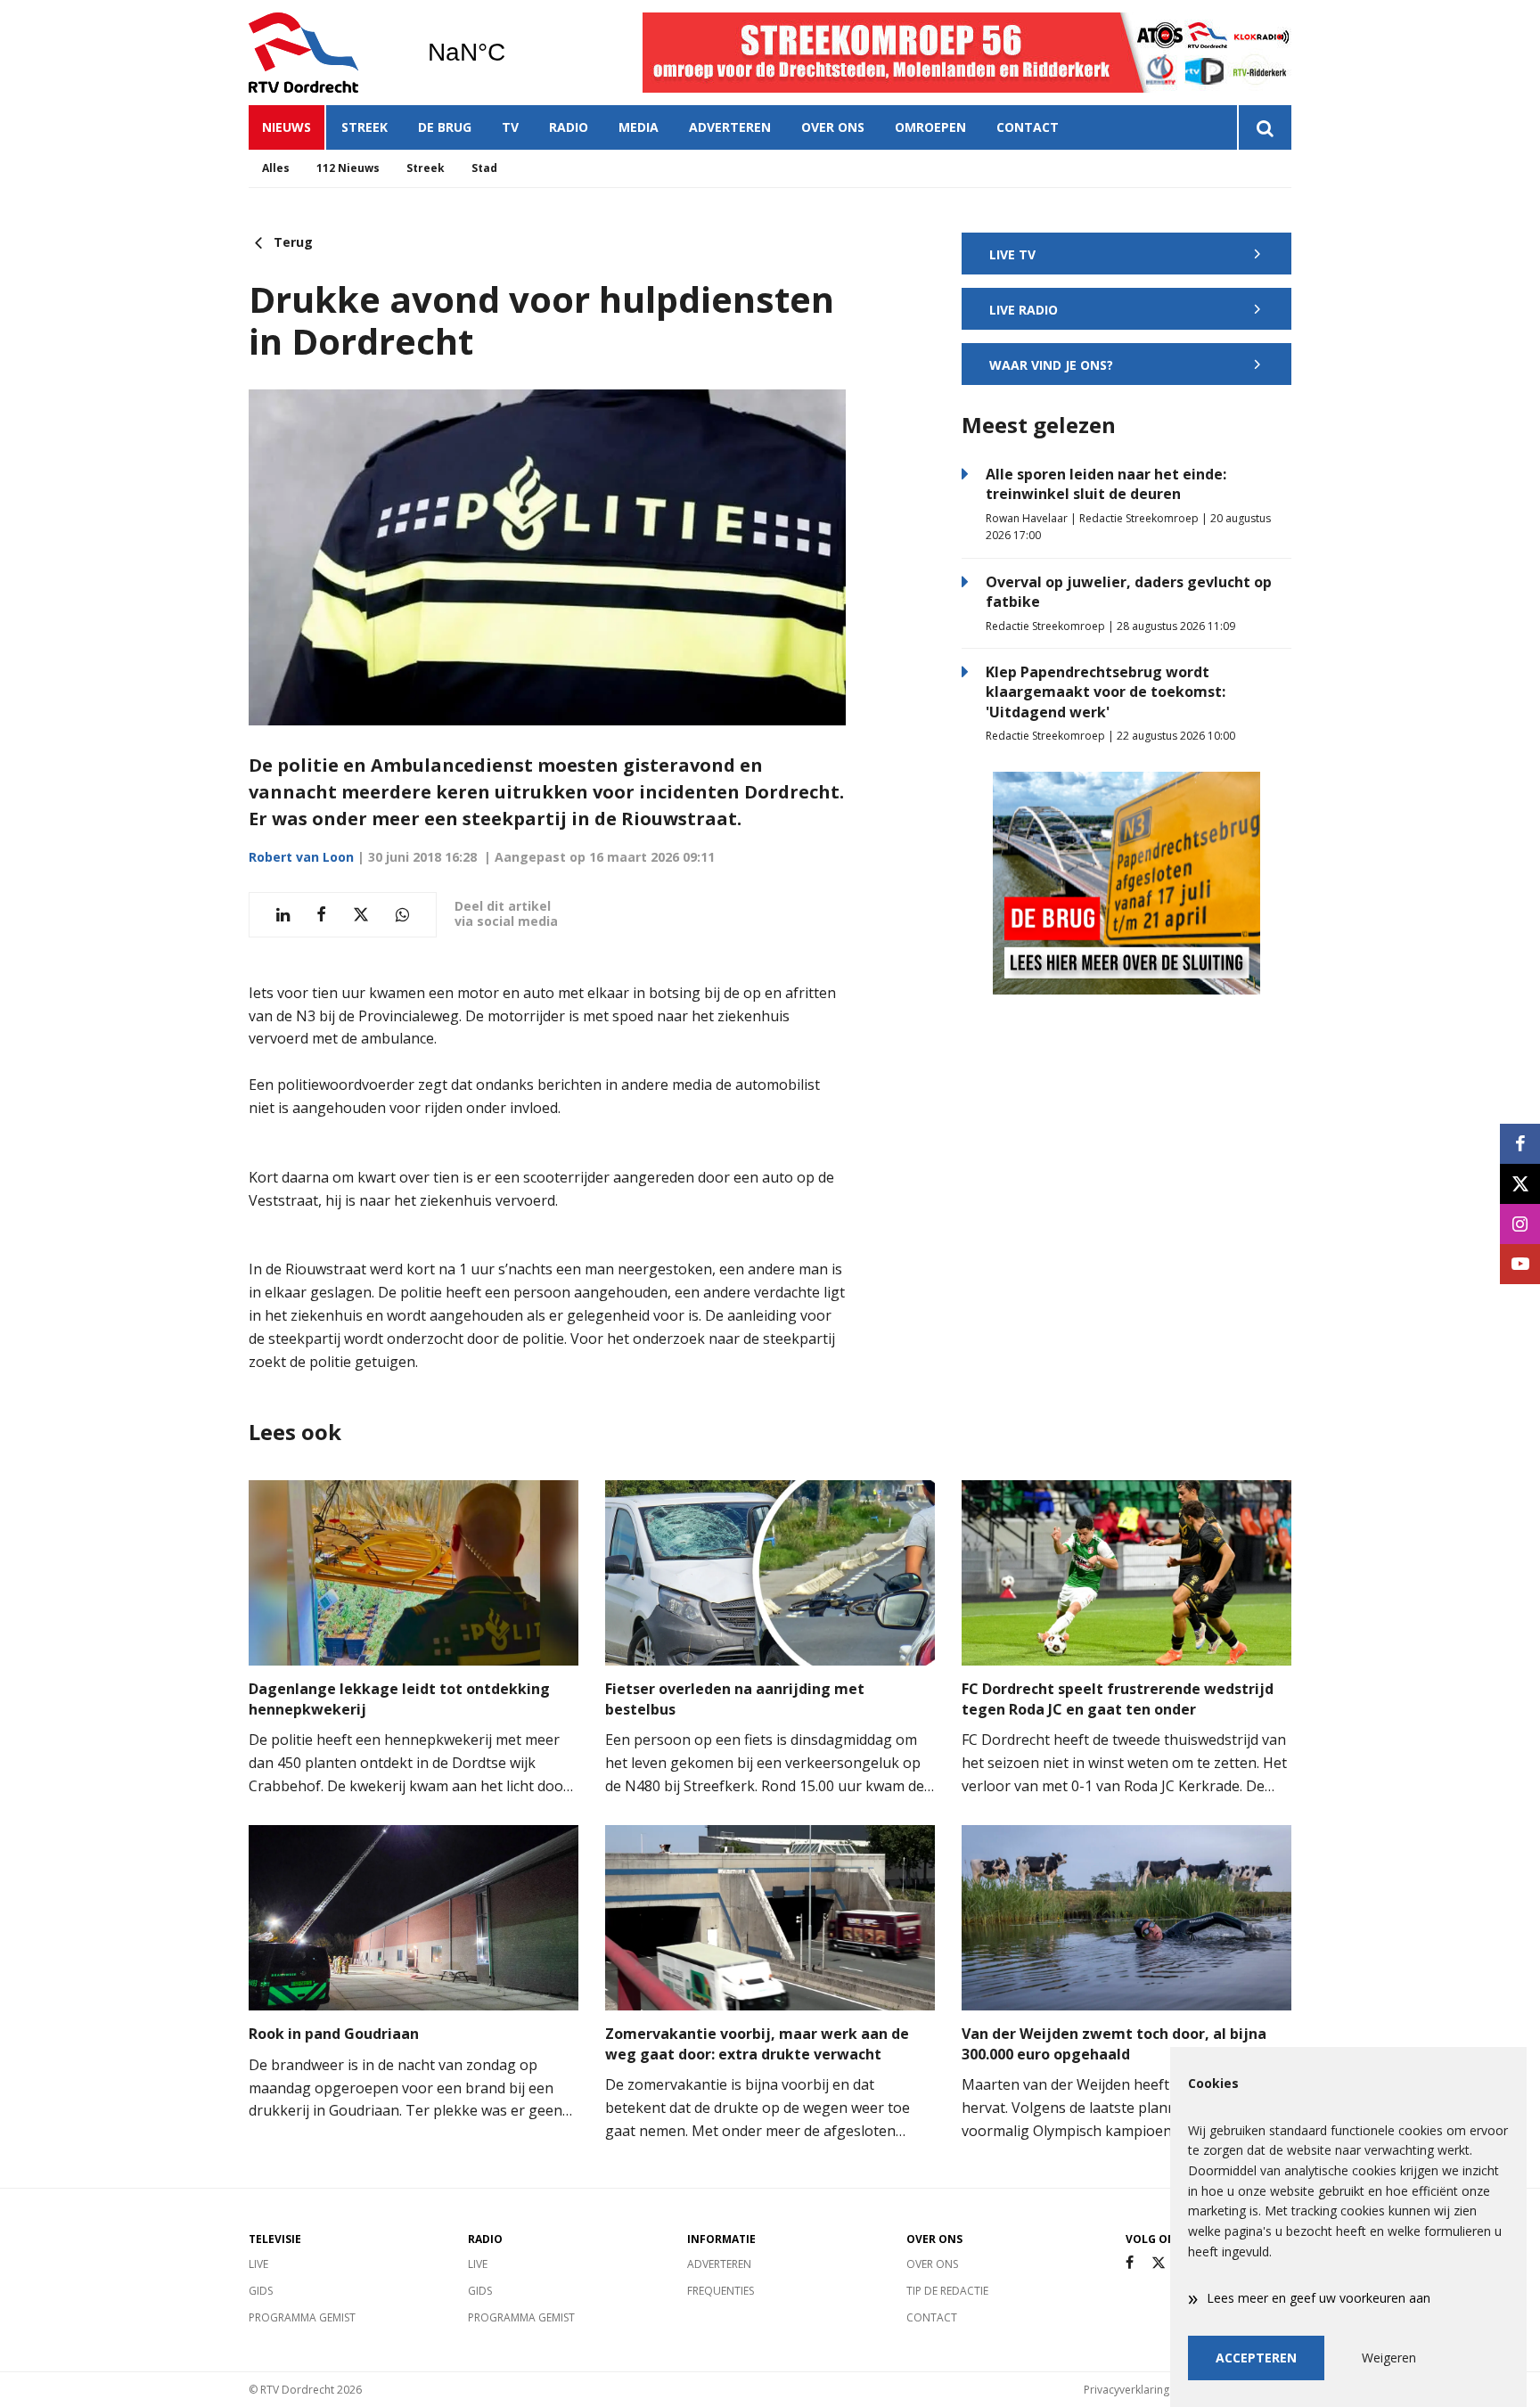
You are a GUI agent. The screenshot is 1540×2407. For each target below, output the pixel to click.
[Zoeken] (1264, 127)
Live (258, 2264)
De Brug (445, 127)
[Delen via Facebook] (321, 915)
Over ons (833, 127)
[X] (1159, 2263)
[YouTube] (1520, 1264)
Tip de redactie (947, 2291)
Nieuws (287, 127)
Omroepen (930, 127)
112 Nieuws (348, 168)
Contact (1028, 127)
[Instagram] (1520, 1224)
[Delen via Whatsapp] (402, 915)
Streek (365, 127)
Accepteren (1256, 2358)
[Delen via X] (361, 915)
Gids (261, 2291)
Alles (276, 168)
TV (510, 127)
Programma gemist (302, 2317)
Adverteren (730, 127)
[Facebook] (1130, 2263)
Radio (569, 127)
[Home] (324, 53)
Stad (484, 168)
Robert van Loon (301, 857)
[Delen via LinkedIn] (283, 915)
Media (639, 127)
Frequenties (721, 2291)
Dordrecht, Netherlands (512, 53)
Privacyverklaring (1126, 2390)
